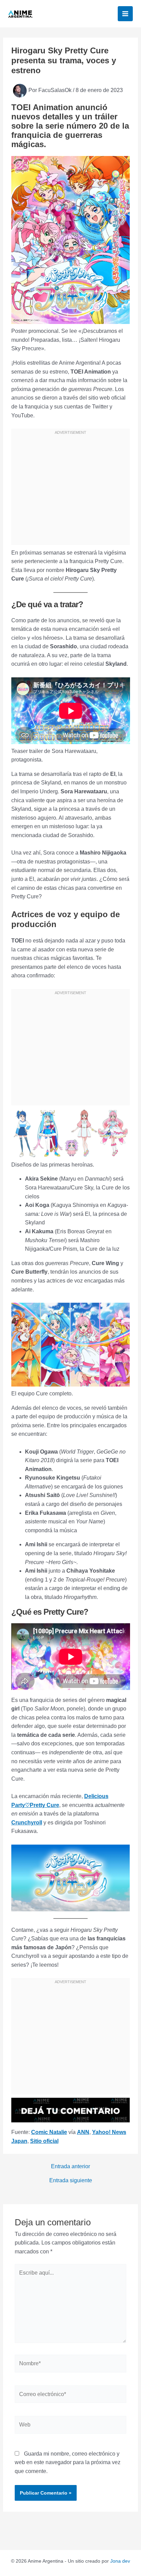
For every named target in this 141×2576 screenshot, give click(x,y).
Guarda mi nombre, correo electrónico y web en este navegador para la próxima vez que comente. (68, 2462)
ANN (83, 2132)
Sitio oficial (44, 2141)
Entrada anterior (70, 2167)
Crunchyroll (27, 1823)
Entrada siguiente (71, 2181)
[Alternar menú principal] (125, 14)
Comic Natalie (49, 2132)
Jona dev (120, 2561)
